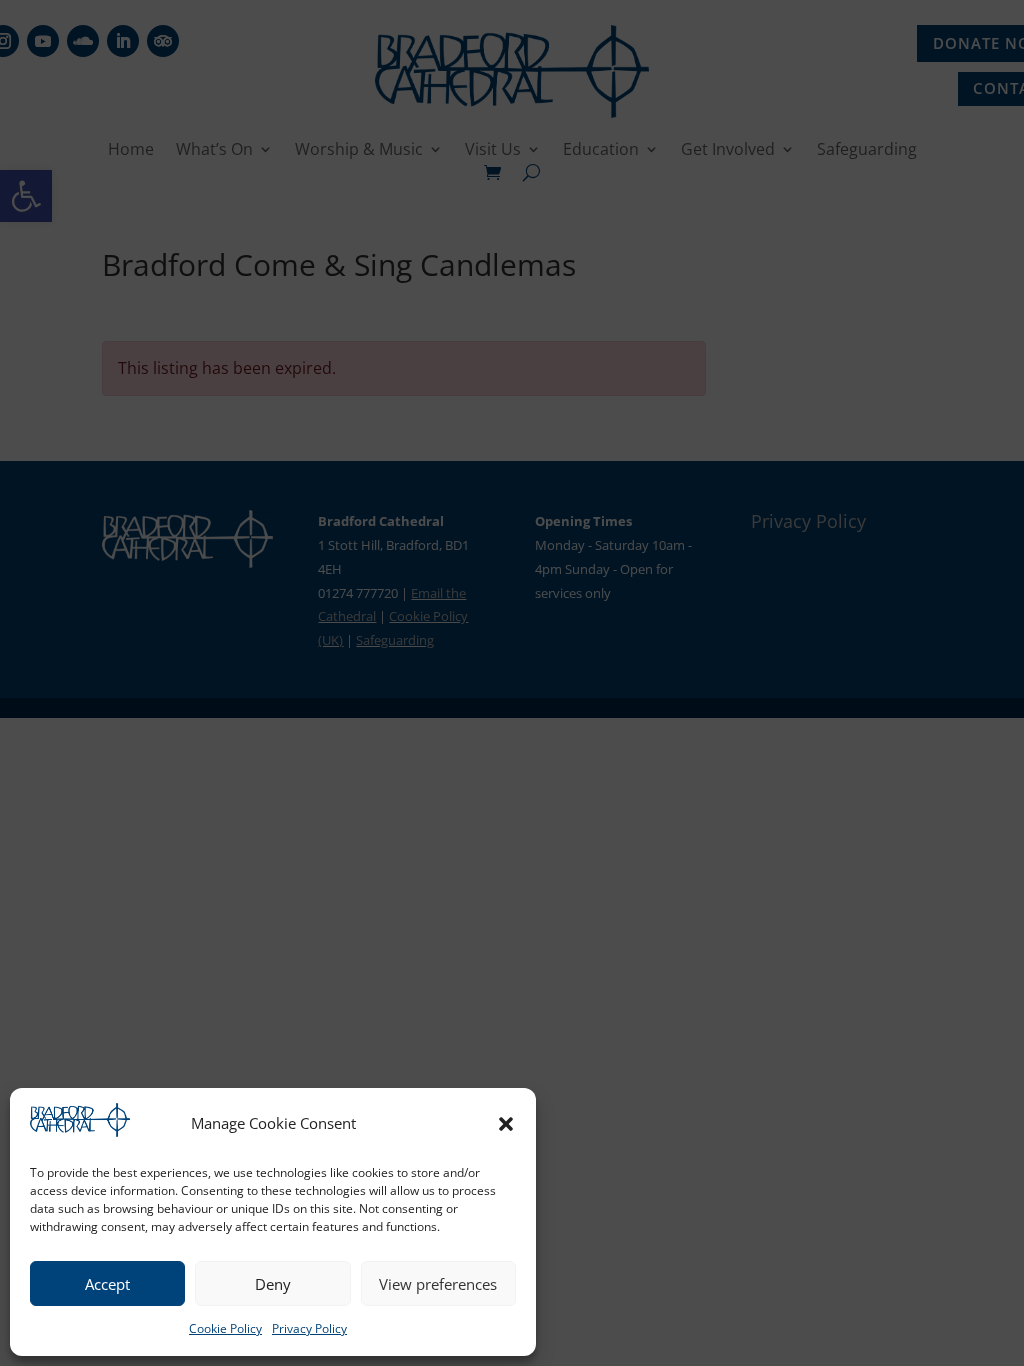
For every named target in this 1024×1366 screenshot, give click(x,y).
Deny (273, 1284)
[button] (506, 1124)
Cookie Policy (225, 1328)
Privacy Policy (309, 1328)
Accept (107, 1284)
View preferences (438, 1284)
